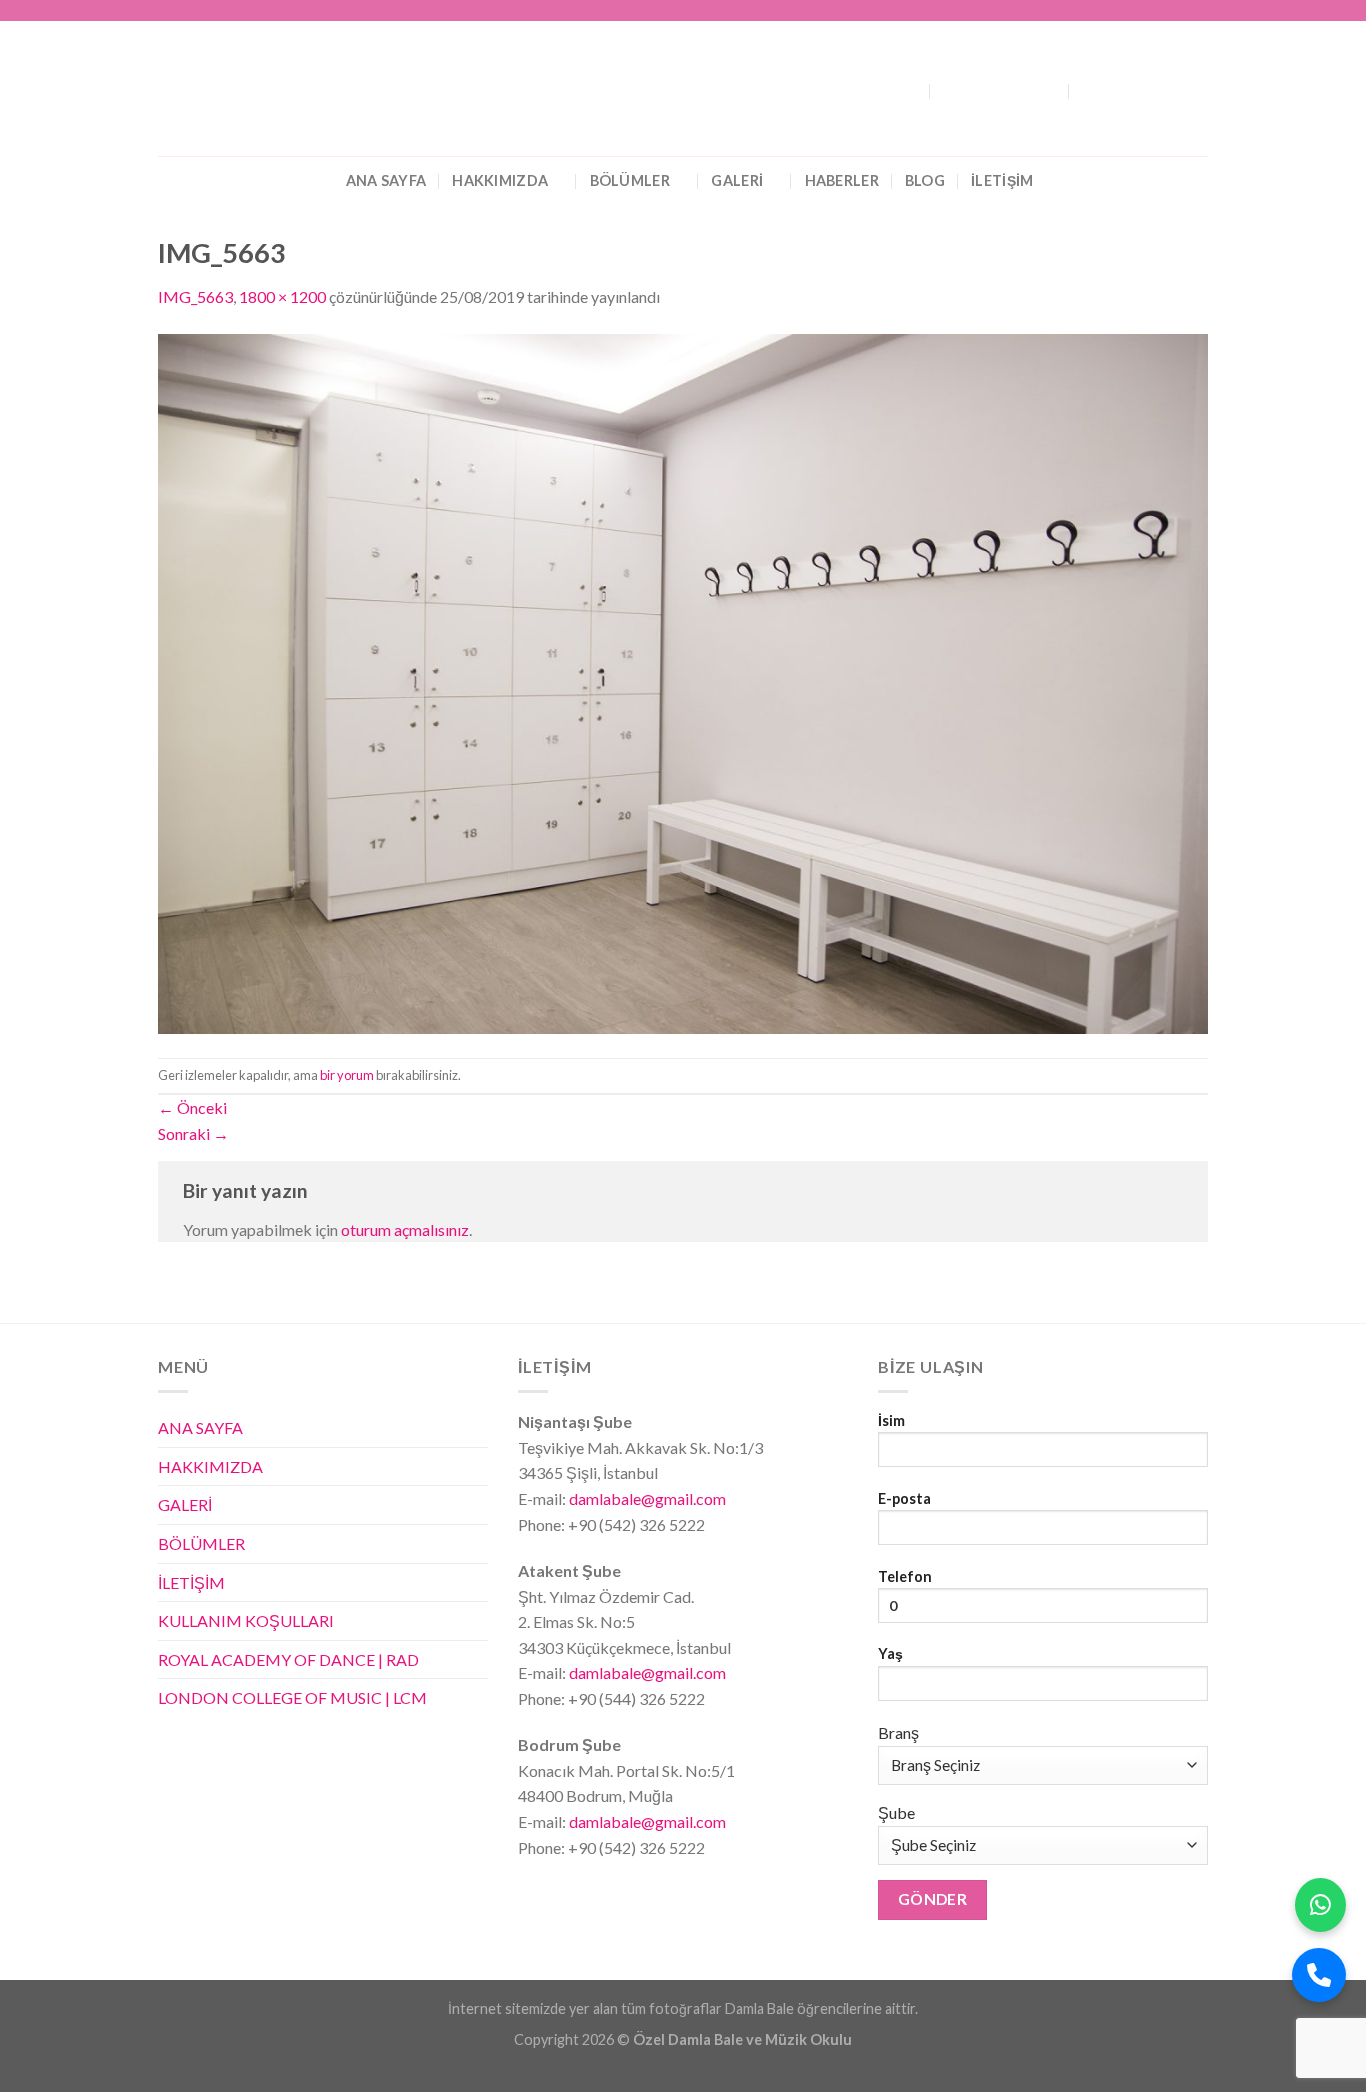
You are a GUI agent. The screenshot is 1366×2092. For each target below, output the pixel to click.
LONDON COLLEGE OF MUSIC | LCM (292, 1697)
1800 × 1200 (282, 296)
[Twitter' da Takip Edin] (1160, 11)
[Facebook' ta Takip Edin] (1122, 11)
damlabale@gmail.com (646, 1498)
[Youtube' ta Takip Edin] (1198, 11)
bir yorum (347, 1075)
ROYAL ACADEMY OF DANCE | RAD (288, 1659)
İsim (891, 1420)
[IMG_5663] (683, 681)
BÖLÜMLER (630, 180)
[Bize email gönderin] (1179, 11)
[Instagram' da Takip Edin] (1141, 11)
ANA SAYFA (386, 180)
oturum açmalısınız (405, 1229)
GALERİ (737, 180)
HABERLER (842, 180)
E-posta (904, 1498)
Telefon (905, 1576)
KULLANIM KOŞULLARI (246, 1620)
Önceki (192, 1107)
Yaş (890, 1653)
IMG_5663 (195, 296)
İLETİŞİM (1002, 180)
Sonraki (193, 1133)
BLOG (925, 180)
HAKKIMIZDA (500, 180)
